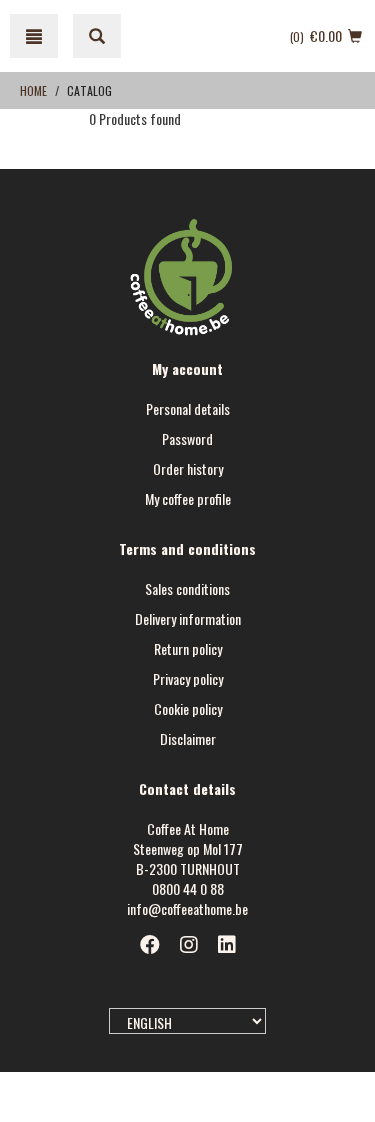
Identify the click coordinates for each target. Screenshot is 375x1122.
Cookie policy (188, 708)
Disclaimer (188, 738)
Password (187, 438)
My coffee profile (188, 498)
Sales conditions (187, 588)
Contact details (187, 788)
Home (33, 90)
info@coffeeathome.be (187, 908)
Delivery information (188, 618)
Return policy (188, 648)
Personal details (188, 408)
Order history (188, 468)
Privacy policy (188, 678)
